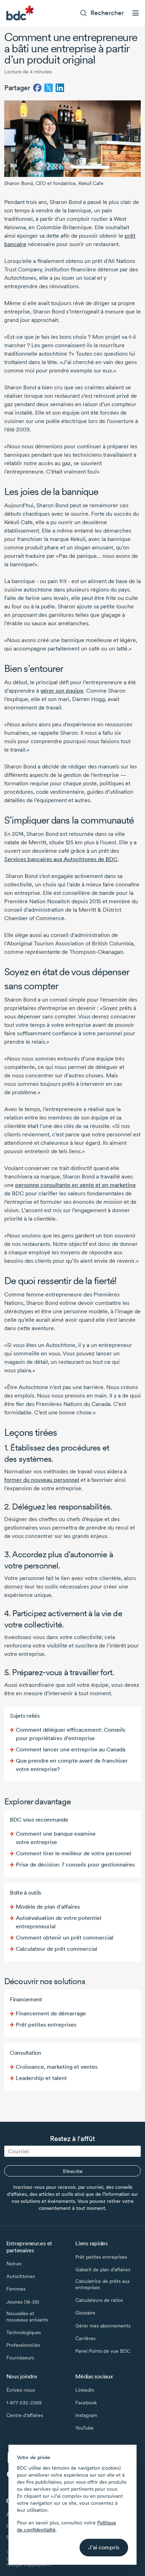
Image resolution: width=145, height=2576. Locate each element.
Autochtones (21, 2276)
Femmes (16, 2289)
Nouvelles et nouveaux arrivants (27, 2317)
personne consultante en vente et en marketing (75, 1185)
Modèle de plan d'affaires (48, 1907)
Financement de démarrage (51, 2013)
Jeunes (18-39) (23, 2302)
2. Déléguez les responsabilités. (58, 1507)
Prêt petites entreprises (46, 2025)
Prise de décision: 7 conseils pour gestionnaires (75, 1865)
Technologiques (24, 2332)
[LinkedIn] (60, 88)
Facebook (86, 2403)
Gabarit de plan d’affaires (103, 2270)
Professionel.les (23, 2345)
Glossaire (85, 2313)
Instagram (86, 2415)
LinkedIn (85, 2390)
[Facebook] (37, 88)
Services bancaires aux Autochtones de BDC (61, 859)
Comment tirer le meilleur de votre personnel (74, 1853)
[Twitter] (49, 88)
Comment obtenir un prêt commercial (65, 1938)
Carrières (85, 2338)
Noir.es (14, 2264)
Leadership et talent (41, 2078)
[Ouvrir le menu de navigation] (135, 13)
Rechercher (107, 13)
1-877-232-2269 (24, 2403)
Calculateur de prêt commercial (56, 1949)
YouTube (84, 2428)
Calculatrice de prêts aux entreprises (103, 2284)
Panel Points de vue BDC (103, 2351)
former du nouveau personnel (42, 1480)
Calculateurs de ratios (99, 2300)
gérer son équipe (62, 691)
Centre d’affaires (25, 2415)
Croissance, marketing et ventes (57, 2067)
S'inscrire (73, 2171)
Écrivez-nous (21, 2390)
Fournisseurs (20, 2358)
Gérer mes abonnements (103, 2326)
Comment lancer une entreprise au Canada (71, 1749)
